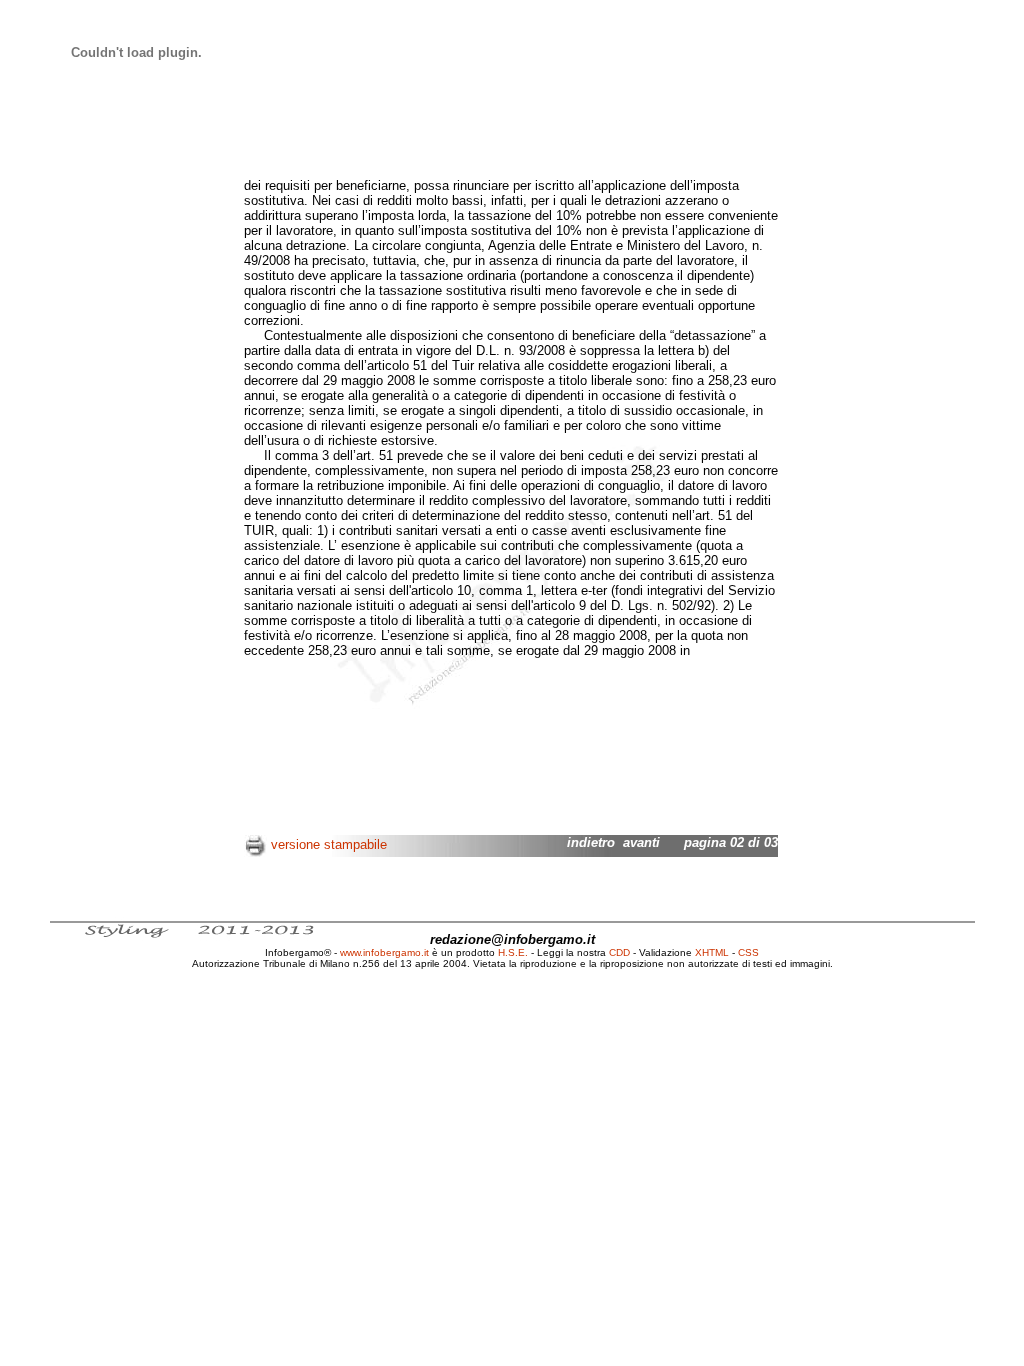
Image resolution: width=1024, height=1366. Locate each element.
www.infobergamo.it (384, 952)
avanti (641, 842)
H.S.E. (513, 952)
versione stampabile (329, 844)
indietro (591, 842)
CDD (619, 952)
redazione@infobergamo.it (512, 939)
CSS (748, 952)
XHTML (712, 952)
